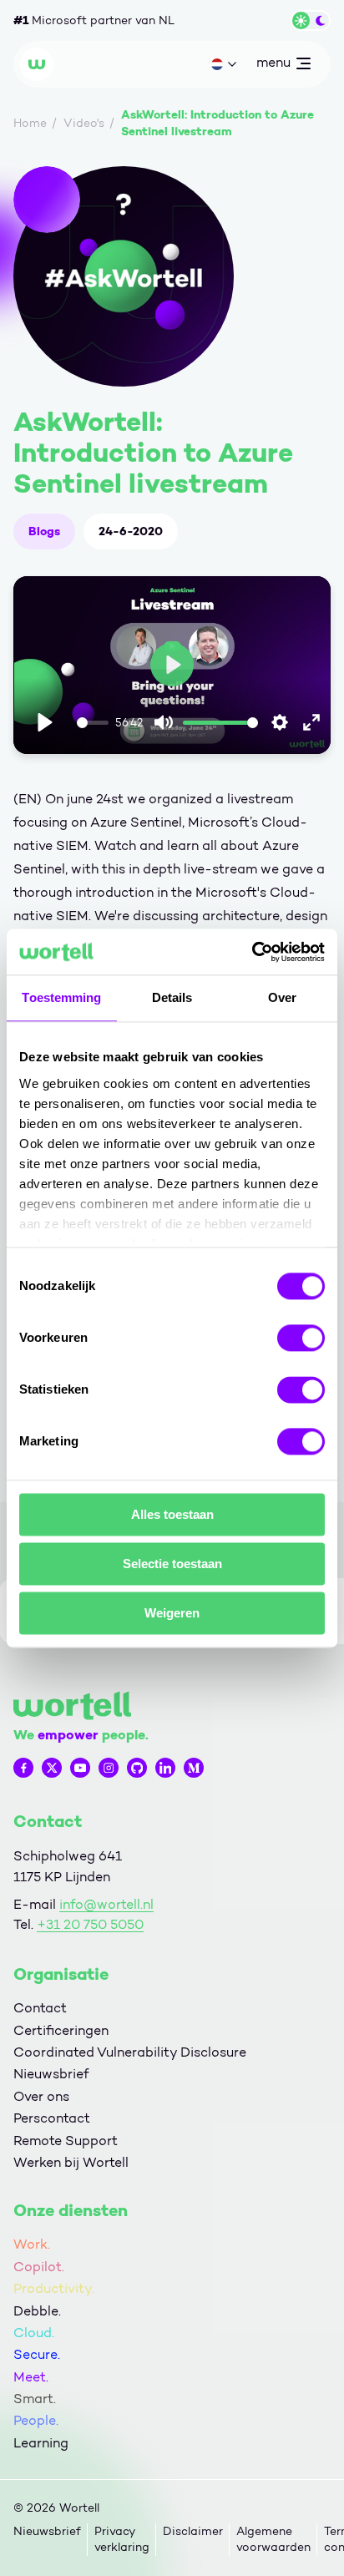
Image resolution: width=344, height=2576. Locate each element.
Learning (41, 2443)
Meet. (31, 2377)
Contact (40, 2008)
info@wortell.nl (106, 1904)
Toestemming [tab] (61, 997)
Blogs (44, 531)
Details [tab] (172, 997)
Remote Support (66, 2141)
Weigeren (172, 1613)
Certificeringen (61, 2030)
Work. (32, 2244)
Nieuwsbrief (51, 2074)
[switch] (301, 1338)
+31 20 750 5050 (90, 1924)
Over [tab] (282, 997)
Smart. (35, 2399)
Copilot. (39, 2267)
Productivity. (54, 2288)
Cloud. (34, 2333)
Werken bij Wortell (71, 2162)
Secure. (37, 2354)
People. (36, 2420)
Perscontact (52, 2118)
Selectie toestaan (172, 1564)
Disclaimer (193, 2531)
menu (273, 66)
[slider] (93, 723)
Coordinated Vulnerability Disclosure (130, 2052)
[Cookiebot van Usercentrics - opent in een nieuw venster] (252, 952)
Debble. (37, 2311)
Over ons (41, 2096)
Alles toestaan (172, 1514)
